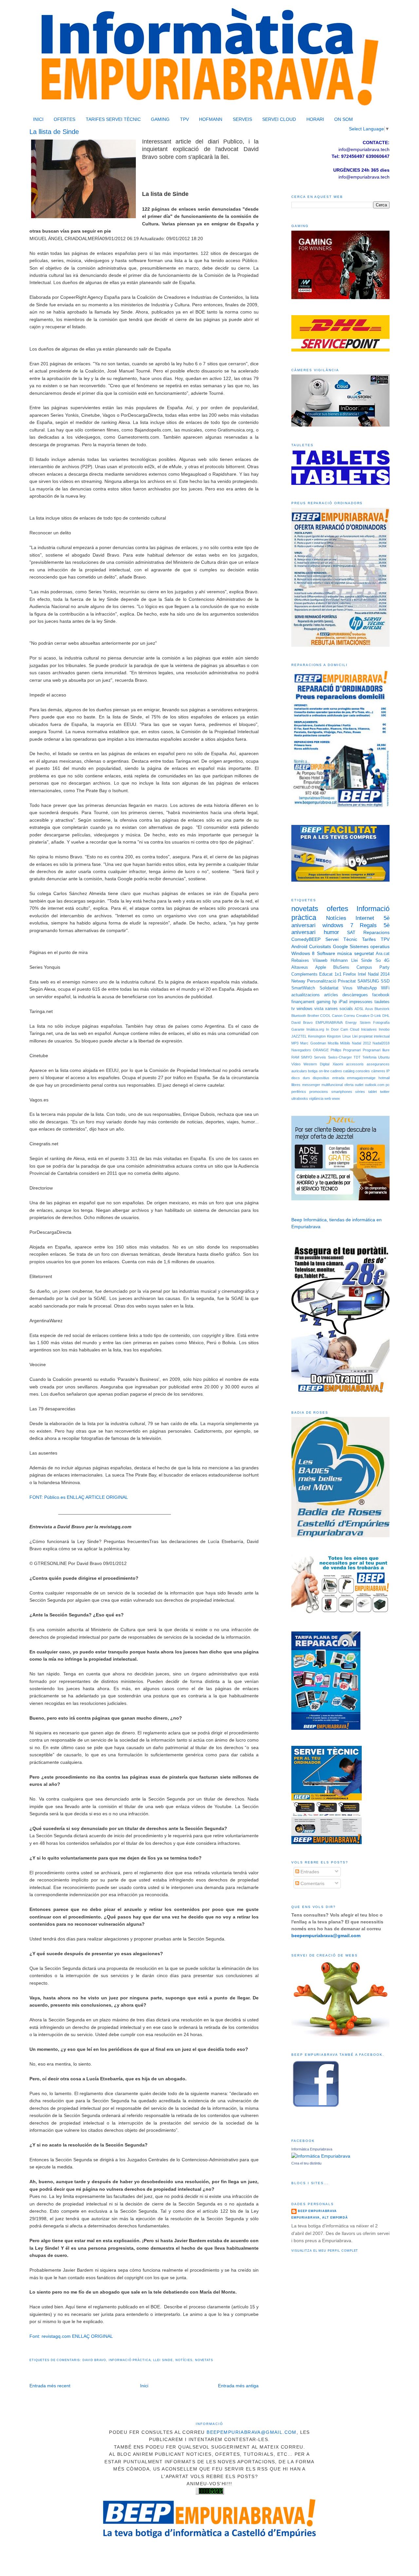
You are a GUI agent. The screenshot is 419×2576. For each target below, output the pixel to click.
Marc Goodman (313, 1043)
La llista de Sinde (54, 132)
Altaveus (300, 967)
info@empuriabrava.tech (364, 177)
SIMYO (307, 1057)
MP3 (295, 1043)
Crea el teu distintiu (306, 2163)
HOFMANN (211, 119)
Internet (365, 918)
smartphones (342, 1092)
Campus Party (373, 967)
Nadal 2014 (379, 974)
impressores (361, 1002)
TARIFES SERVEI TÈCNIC (113, 119)
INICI (38, 119)
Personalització (322, 981)
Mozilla (333, 1043)
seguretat (364, 953)
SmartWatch (303, 988)
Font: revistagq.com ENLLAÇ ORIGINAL (71, 2336)
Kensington (317, 1036)
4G (387, 961)
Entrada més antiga (238, 2386)
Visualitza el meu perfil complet (325, 2251)
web (328, 1098)
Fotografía (381, 1022)
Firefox (350, 974)
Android (299, 946)
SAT (351, 932)
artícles (331, 995)
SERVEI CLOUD (279, 119)
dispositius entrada (328, 1078)
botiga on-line (319, 1071)
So (378, 961)
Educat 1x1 (330, 974)
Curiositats (320, 946)
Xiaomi (338, 1064)
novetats (204, 2360)
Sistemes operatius (370, 946)
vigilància (316, 1098)
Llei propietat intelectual (371, 1036)
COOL (325, 1016)
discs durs (301, 1078)
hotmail (384, 1078)
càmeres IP (380, 1071)
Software (326, 953)
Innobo (384, 1029)
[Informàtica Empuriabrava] (321, 2156)
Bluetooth (299, 1016)
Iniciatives (369, 1029)
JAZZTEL (299, 1036)
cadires (336, 1071)
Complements (304, 974)
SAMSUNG (368, 981)
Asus (369, 1009)
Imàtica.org (315, 1029)
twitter (385, 1092)
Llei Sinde (163, 2360)
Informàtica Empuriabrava (312, 2149)
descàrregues (355, 995)
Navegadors (301, 1050)
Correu (349, 1016)
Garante (298, 1029)
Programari (352, 1050)
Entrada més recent (50, 2386)
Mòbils (345, 1043)
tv (293, 1009)
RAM (295, 1057)
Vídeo (296, 1064)
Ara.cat (383, 954)
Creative (363, 1016)
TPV (184, 119)
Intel (362, 974)
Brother (313, 1016)
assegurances (378, 1064)
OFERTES (64, 119)
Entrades (309, 1872)
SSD (385, 981)
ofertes (337, 909)
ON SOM (344, 119)
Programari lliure (376, 1050)
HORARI (315, 119)
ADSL (359, 1009)
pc (388, 1085)
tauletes (382, 1002)
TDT (357, 1057)
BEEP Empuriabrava (317, 2211)
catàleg (349, 1071)
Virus (348, 988)
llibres (296, 1085)
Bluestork (382, 1009)
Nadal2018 (381, 1043)
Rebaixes (300, 961)
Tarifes (369, 939)
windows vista (310, 1009)
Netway (298, 981)
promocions (319, 1092)
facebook (381, 995)
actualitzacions (306, 995)
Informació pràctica (130, 2360)
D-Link (376, 1016)
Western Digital (316, 1064)
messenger (311, 1085)
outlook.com (375, 1085)
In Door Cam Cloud (343, 1029)
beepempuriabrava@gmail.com (252, 2432)
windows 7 (338, 925)
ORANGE (321, 1050)
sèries (360, 1092)
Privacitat (347, 981)
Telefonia (369, 1057)
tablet (373, 1092)
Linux (347, 1036)
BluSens (341, 967)
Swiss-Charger (340, 1057)
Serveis (320, 1057)
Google (340, 946)
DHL (386, 1016)
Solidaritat (329, 988)
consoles (363, 1071)
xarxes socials (339, 1009)
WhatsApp (367, 988)
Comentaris (312, 1883)
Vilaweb (320, 961)
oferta (349, 1085)
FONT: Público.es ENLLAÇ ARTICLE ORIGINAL (79, 1497)
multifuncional (332, 1085)
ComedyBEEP (306, 939)
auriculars (299, 1071)
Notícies (184, 2360)
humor (331, 932)
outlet (359, 1085)
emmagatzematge (361, 1078)
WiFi (385, 988)
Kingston (334, 1036)
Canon (337, 1016)
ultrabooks (300, 1098)
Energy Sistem (358, 1022)
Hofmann (339, 961)
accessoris (355, 1064)
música (345, 953)
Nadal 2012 (361, 1043)
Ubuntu (384, 1057)
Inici (144, 2386)
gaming (323, 1002)
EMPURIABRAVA (329, 1022)
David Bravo (94, 2360)
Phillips (336, 1050)
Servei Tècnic (341, 939)
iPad (343, 1002)
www (336, 1098)
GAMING (160, 119)
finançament (303, 1002)
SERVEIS (242, 119)
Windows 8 (303, 953)
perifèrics (299, 1092)
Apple (321, 967)
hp (335, 1002)
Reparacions (376, 932)
